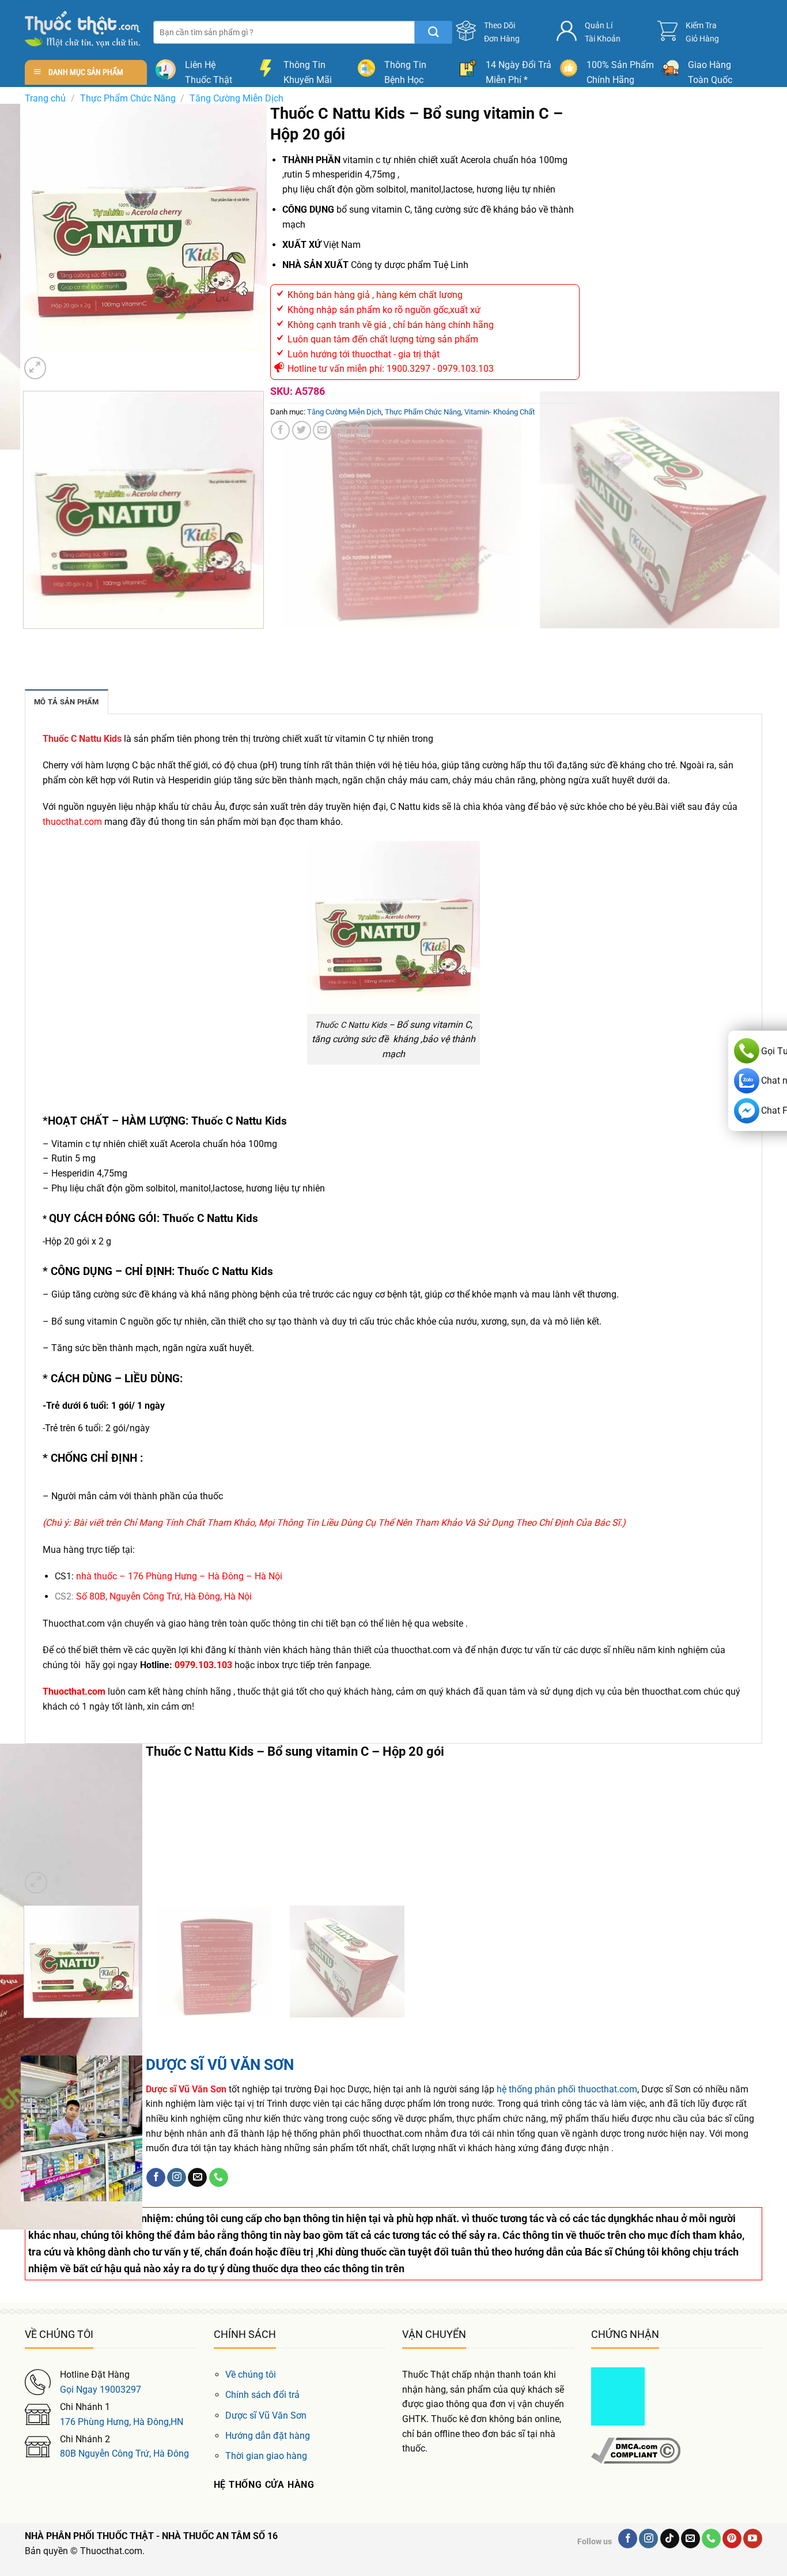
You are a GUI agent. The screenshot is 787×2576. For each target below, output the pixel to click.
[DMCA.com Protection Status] (618, 2396)
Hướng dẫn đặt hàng (268, 2436)
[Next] (63, 362)
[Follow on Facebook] (156, 2178)
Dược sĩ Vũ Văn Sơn (266, 2415)
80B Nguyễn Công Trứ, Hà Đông (124, 2454)
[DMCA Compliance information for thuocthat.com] (636, 2450)
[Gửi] (434, 32)
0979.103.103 (203, 1665)
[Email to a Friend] (322, 430)
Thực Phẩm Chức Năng (128, 98)
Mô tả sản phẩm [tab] (67, 702)
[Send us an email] (197, 2178)
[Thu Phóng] (35, 368)
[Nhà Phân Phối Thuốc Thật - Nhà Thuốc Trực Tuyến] (82, 29)
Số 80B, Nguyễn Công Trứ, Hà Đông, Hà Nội (164, 1596)
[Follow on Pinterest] (732, 2539)
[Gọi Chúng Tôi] (219, 2178)
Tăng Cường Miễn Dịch (237, 98)
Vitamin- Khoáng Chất (500, 412)
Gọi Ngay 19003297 (101, 2390)
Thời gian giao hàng (266, 2456)
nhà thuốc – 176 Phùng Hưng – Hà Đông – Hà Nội (179, 1576)
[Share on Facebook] (280, 430)
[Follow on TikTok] (670, 2539)
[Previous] (26, 640)
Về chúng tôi (251, 2375)
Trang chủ (45, 98)
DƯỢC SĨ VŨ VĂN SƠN (220, 2065)
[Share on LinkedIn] (364, 430)
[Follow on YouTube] (753, 2539)
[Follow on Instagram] (177, 2178)
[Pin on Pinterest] (343, 430)
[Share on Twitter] (302, 430)
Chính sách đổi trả (262, 2395)
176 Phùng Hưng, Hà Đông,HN (122, 2422)
